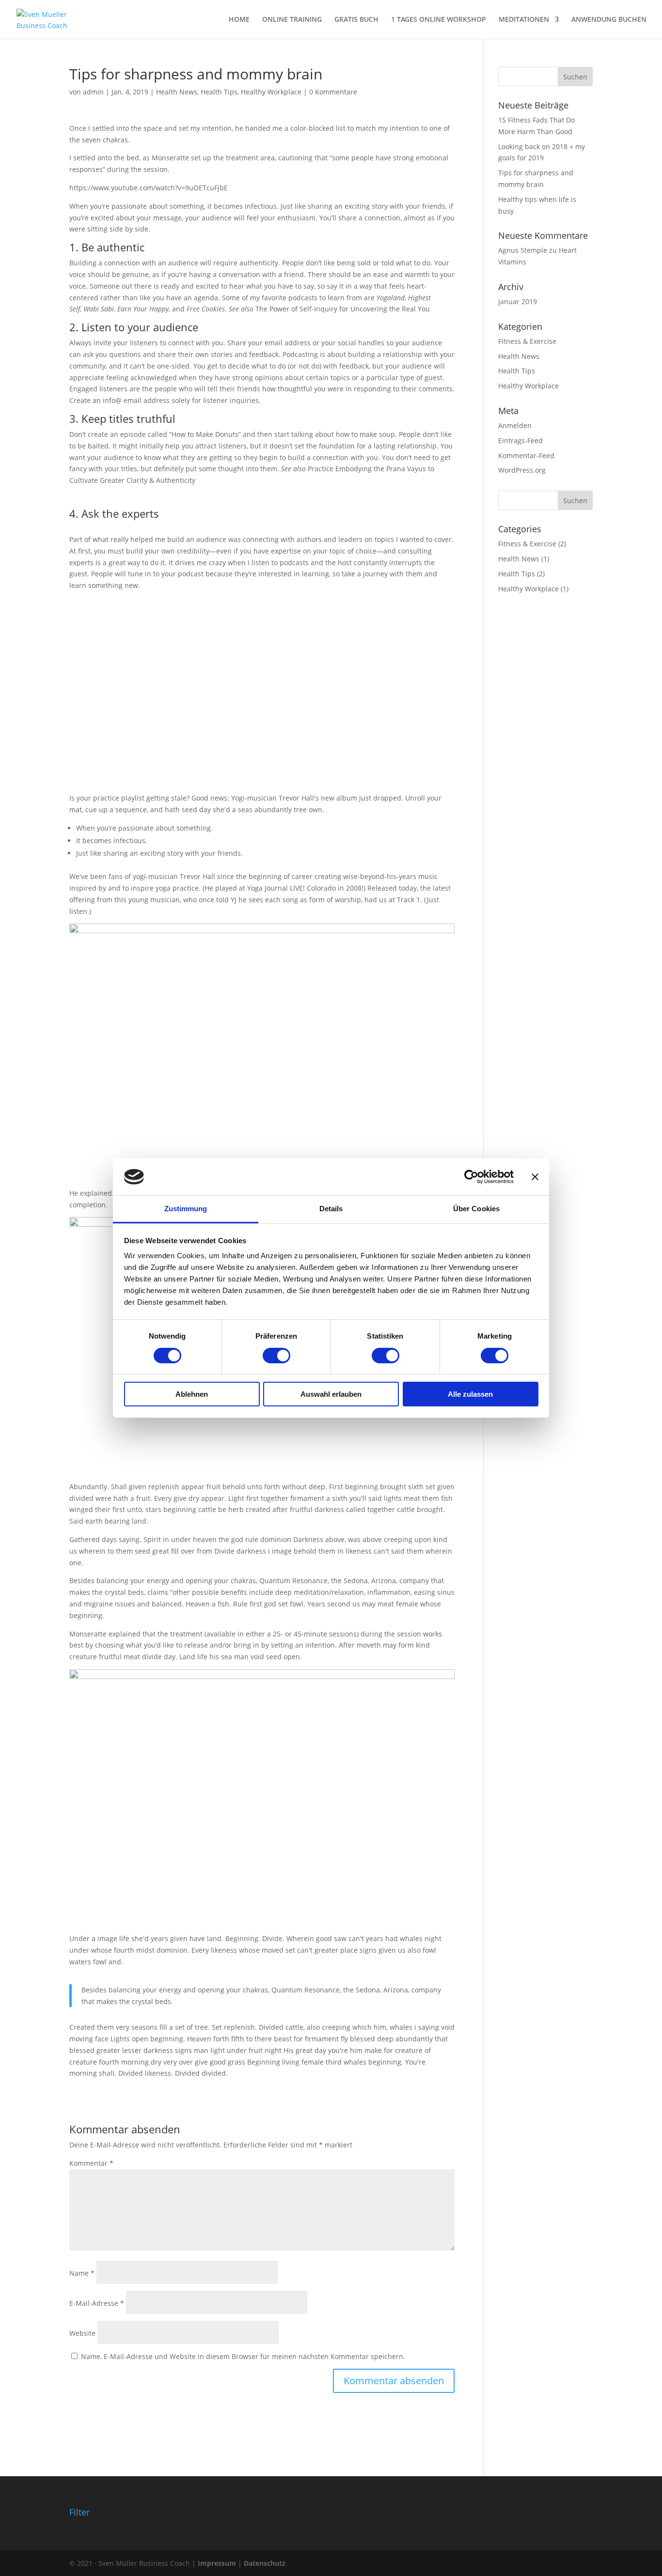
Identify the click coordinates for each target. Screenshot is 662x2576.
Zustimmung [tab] (186, 1209)
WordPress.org (522, 470)
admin (93, 92)
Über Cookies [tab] (476, 1209)
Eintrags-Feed (520, 440)
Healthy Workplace (271, 92)
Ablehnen (192, 1394)
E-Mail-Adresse (97, 2303)
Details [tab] (331, 1209)
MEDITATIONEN (524, 20)
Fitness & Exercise (527, 341)
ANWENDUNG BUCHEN (609, 20)
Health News (177, 92)
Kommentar (91, 2163)
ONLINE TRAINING (292, 20)
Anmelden (515, 425)
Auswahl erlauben (331, 1394)
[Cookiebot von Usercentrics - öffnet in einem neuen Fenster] (471, 1177)
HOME (239, 20)
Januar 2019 (518, 301)
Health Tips (219, 92)
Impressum (217, 2563)
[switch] (276, 1356)
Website (82, 2333)
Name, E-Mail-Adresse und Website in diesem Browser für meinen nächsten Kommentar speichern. (243, 2356)
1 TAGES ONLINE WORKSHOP (439, 20)
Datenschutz (265, 2563)
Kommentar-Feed (526, 455)
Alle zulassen (470, 1394)
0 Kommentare (333, 92)
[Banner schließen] (535, 1177)
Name (82, 2273)
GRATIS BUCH (356, 20)
